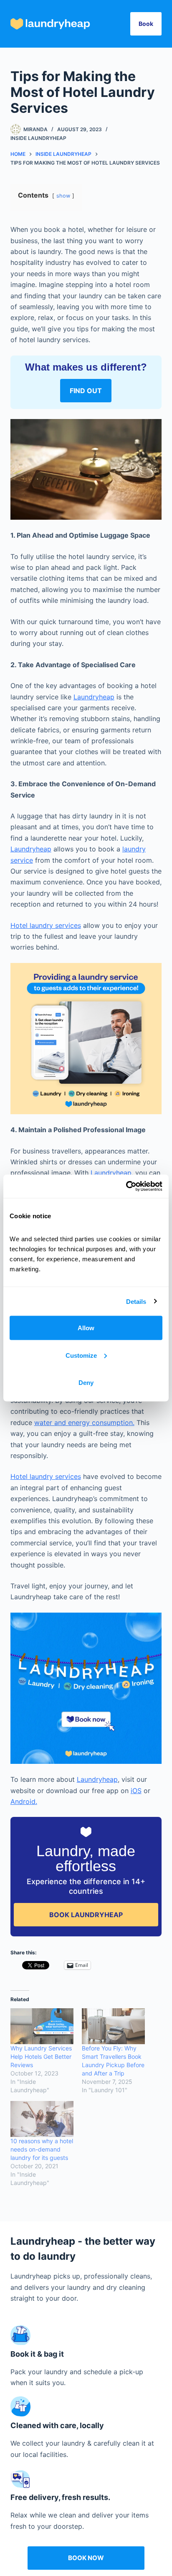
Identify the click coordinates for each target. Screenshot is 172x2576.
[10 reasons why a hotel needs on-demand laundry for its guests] (42, 2119)
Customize (81, 1355)
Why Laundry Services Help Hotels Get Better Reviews (41, 2056)
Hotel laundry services (46, 925)
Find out (86, 391)
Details (136, 1301)
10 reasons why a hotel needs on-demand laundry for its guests (42, 2149)
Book (146, 24)
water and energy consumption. (84, 1423)
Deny (86, 1383)
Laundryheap (94, 697)
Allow (86, 1328)
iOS (136, 1791)
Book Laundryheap (86, 1915)
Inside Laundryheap (38, 138)
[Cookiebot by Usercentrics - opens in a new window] (126, 1186)
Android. (24, 1801)
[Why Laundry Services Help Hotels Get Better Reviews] (42, 2026)
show (63, 196)
